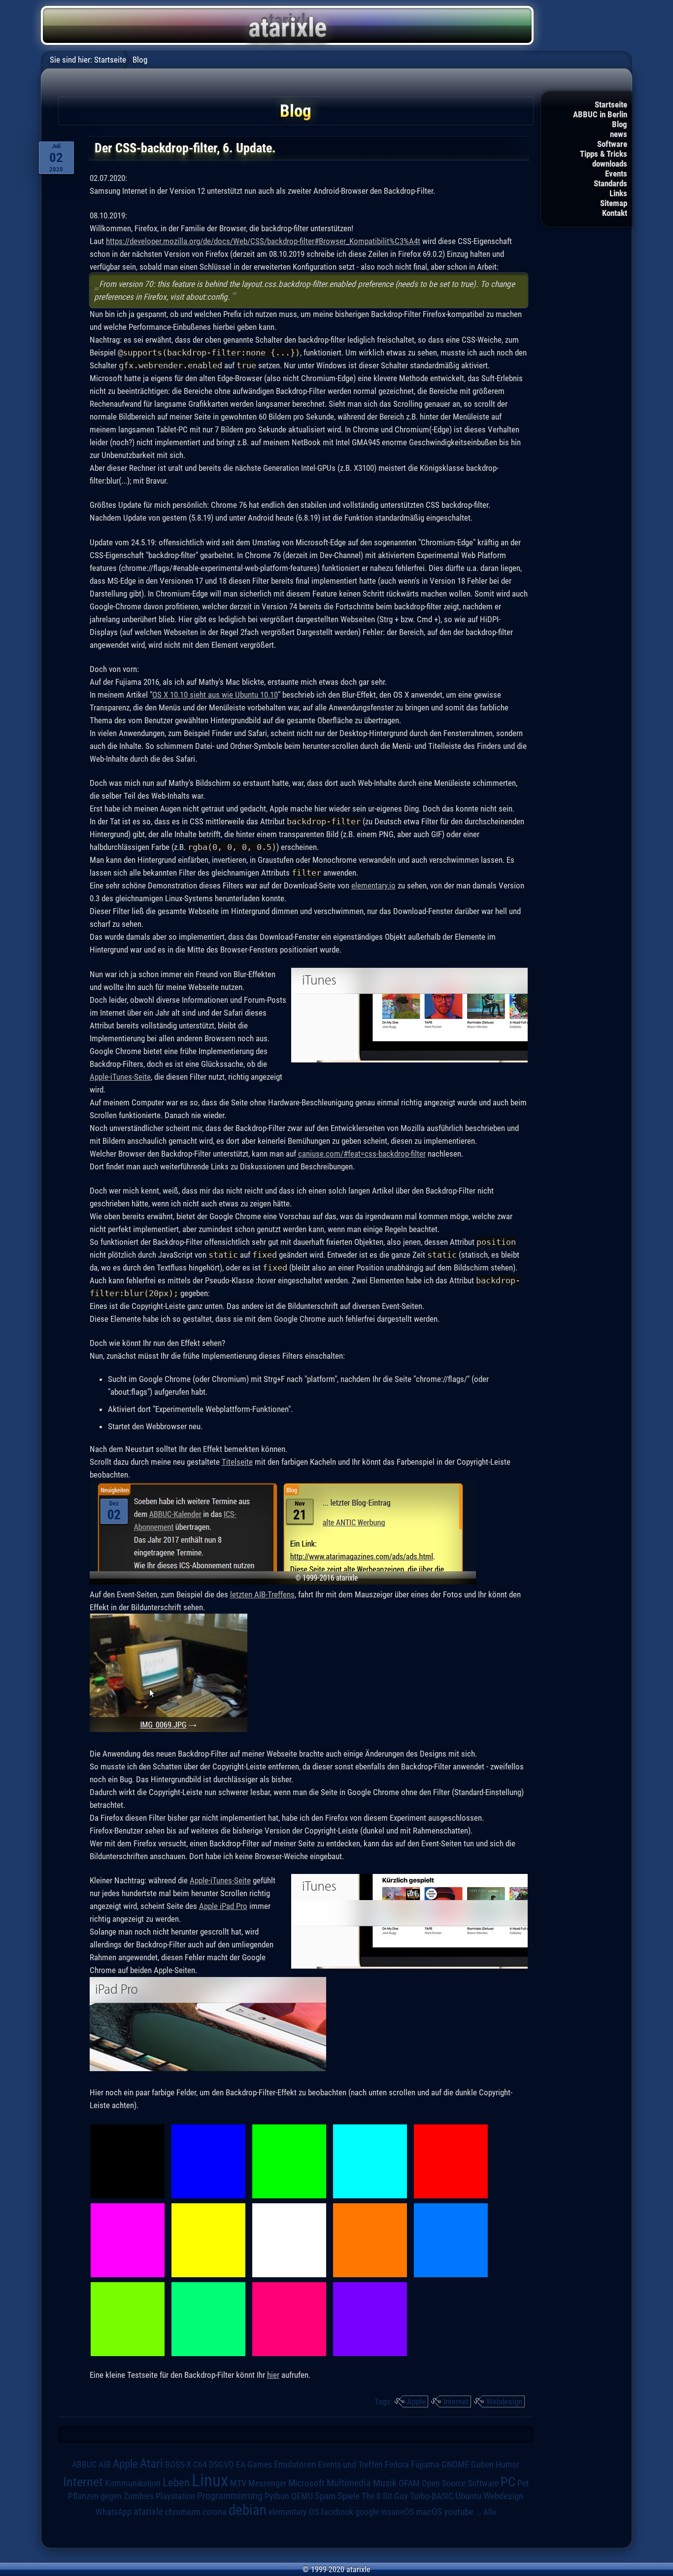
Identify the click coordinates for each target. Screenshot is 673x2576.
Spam (325, 2496)
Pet (523, 2483)
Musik (385, 2483)
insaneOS (397, 2512)
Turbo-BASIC (432, 2496)
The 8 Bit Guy (385, 2496)
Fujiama (425, 2465)
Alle (490, 2512)
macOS (429, 2512)
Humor (507, 2465)
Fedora (397, 2464)
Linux (210, 2480)
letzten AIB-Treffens (262, 1594)
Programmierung (230, 2496)
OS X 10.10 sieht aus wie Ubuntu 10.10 (215, 695)
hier (273, 2375)
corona (215, 2512)
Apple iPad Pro (223, 1906)
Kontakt (615, 213)
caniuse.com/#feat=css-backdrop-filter (362, 1154)
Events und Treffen (350, 2464)
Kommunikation (133, 2483)
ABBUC (84, 2465)
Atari (151, 2463)
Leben (176, 2483)
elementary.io (373, 885)
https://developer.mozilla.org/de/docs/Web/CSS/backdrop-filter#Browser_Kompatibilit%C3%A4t (263, 241)
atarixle (148, 2511)
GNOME (455, 2464)
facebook (337, 2512)
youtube (459, 2512)
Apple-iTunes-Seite (120, 1077)
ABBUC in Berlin (600, 114)
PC (508, 2482)
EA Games (254, 2465)
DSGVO (221, 2464)
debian (248, 2510)
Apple (416, 2401)
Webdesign (504, 2401)
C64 (200, 2465)
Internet (456, 2401)
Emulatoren (295, 2465)
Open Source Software (460, 2483)
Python (277, 2496)
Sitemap (614, 203)
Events (616, 174)
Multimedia (349, 2483)
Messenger (267, 2483)
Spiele (349, 2496)
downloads (610, 164)
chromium (183, 2512)
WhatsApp (114, 2512)
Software (612, 144)
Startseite (611, 105)
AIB (105, 2465)
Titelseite (237, 1462)
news (619, 134)
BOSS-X (178, 2465)
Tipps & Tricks (604, 154)
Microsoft (306, 2483)
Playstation (175, 2496)
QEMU (302, 2496)
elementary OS (294, 2512)
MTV (238, 2483)
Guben (482, 2465)
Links (618, 193)
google (367, 2512)
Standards (610, 183)
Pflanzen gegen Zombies (111, 2496)
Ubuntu (468, 2496)
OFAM (409, 2483)
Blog (620, 124)
